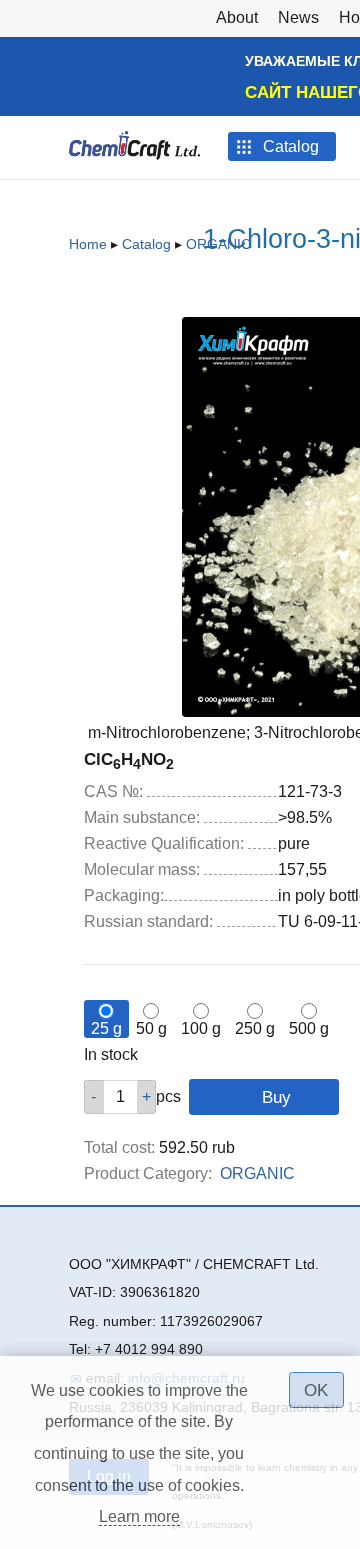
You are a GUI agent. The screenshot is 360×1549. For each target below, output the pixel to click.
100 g (201, 1028)
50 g (151, 1028)
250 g (255, 1028)
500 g (309, 1028)
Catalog (146, 244)
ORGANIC (218, 244)
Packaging (124, 895)
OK (316, 1390)
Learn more (139, 1516)
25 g (106, 1028)
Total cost (119, 1147)
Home (88, 244)
